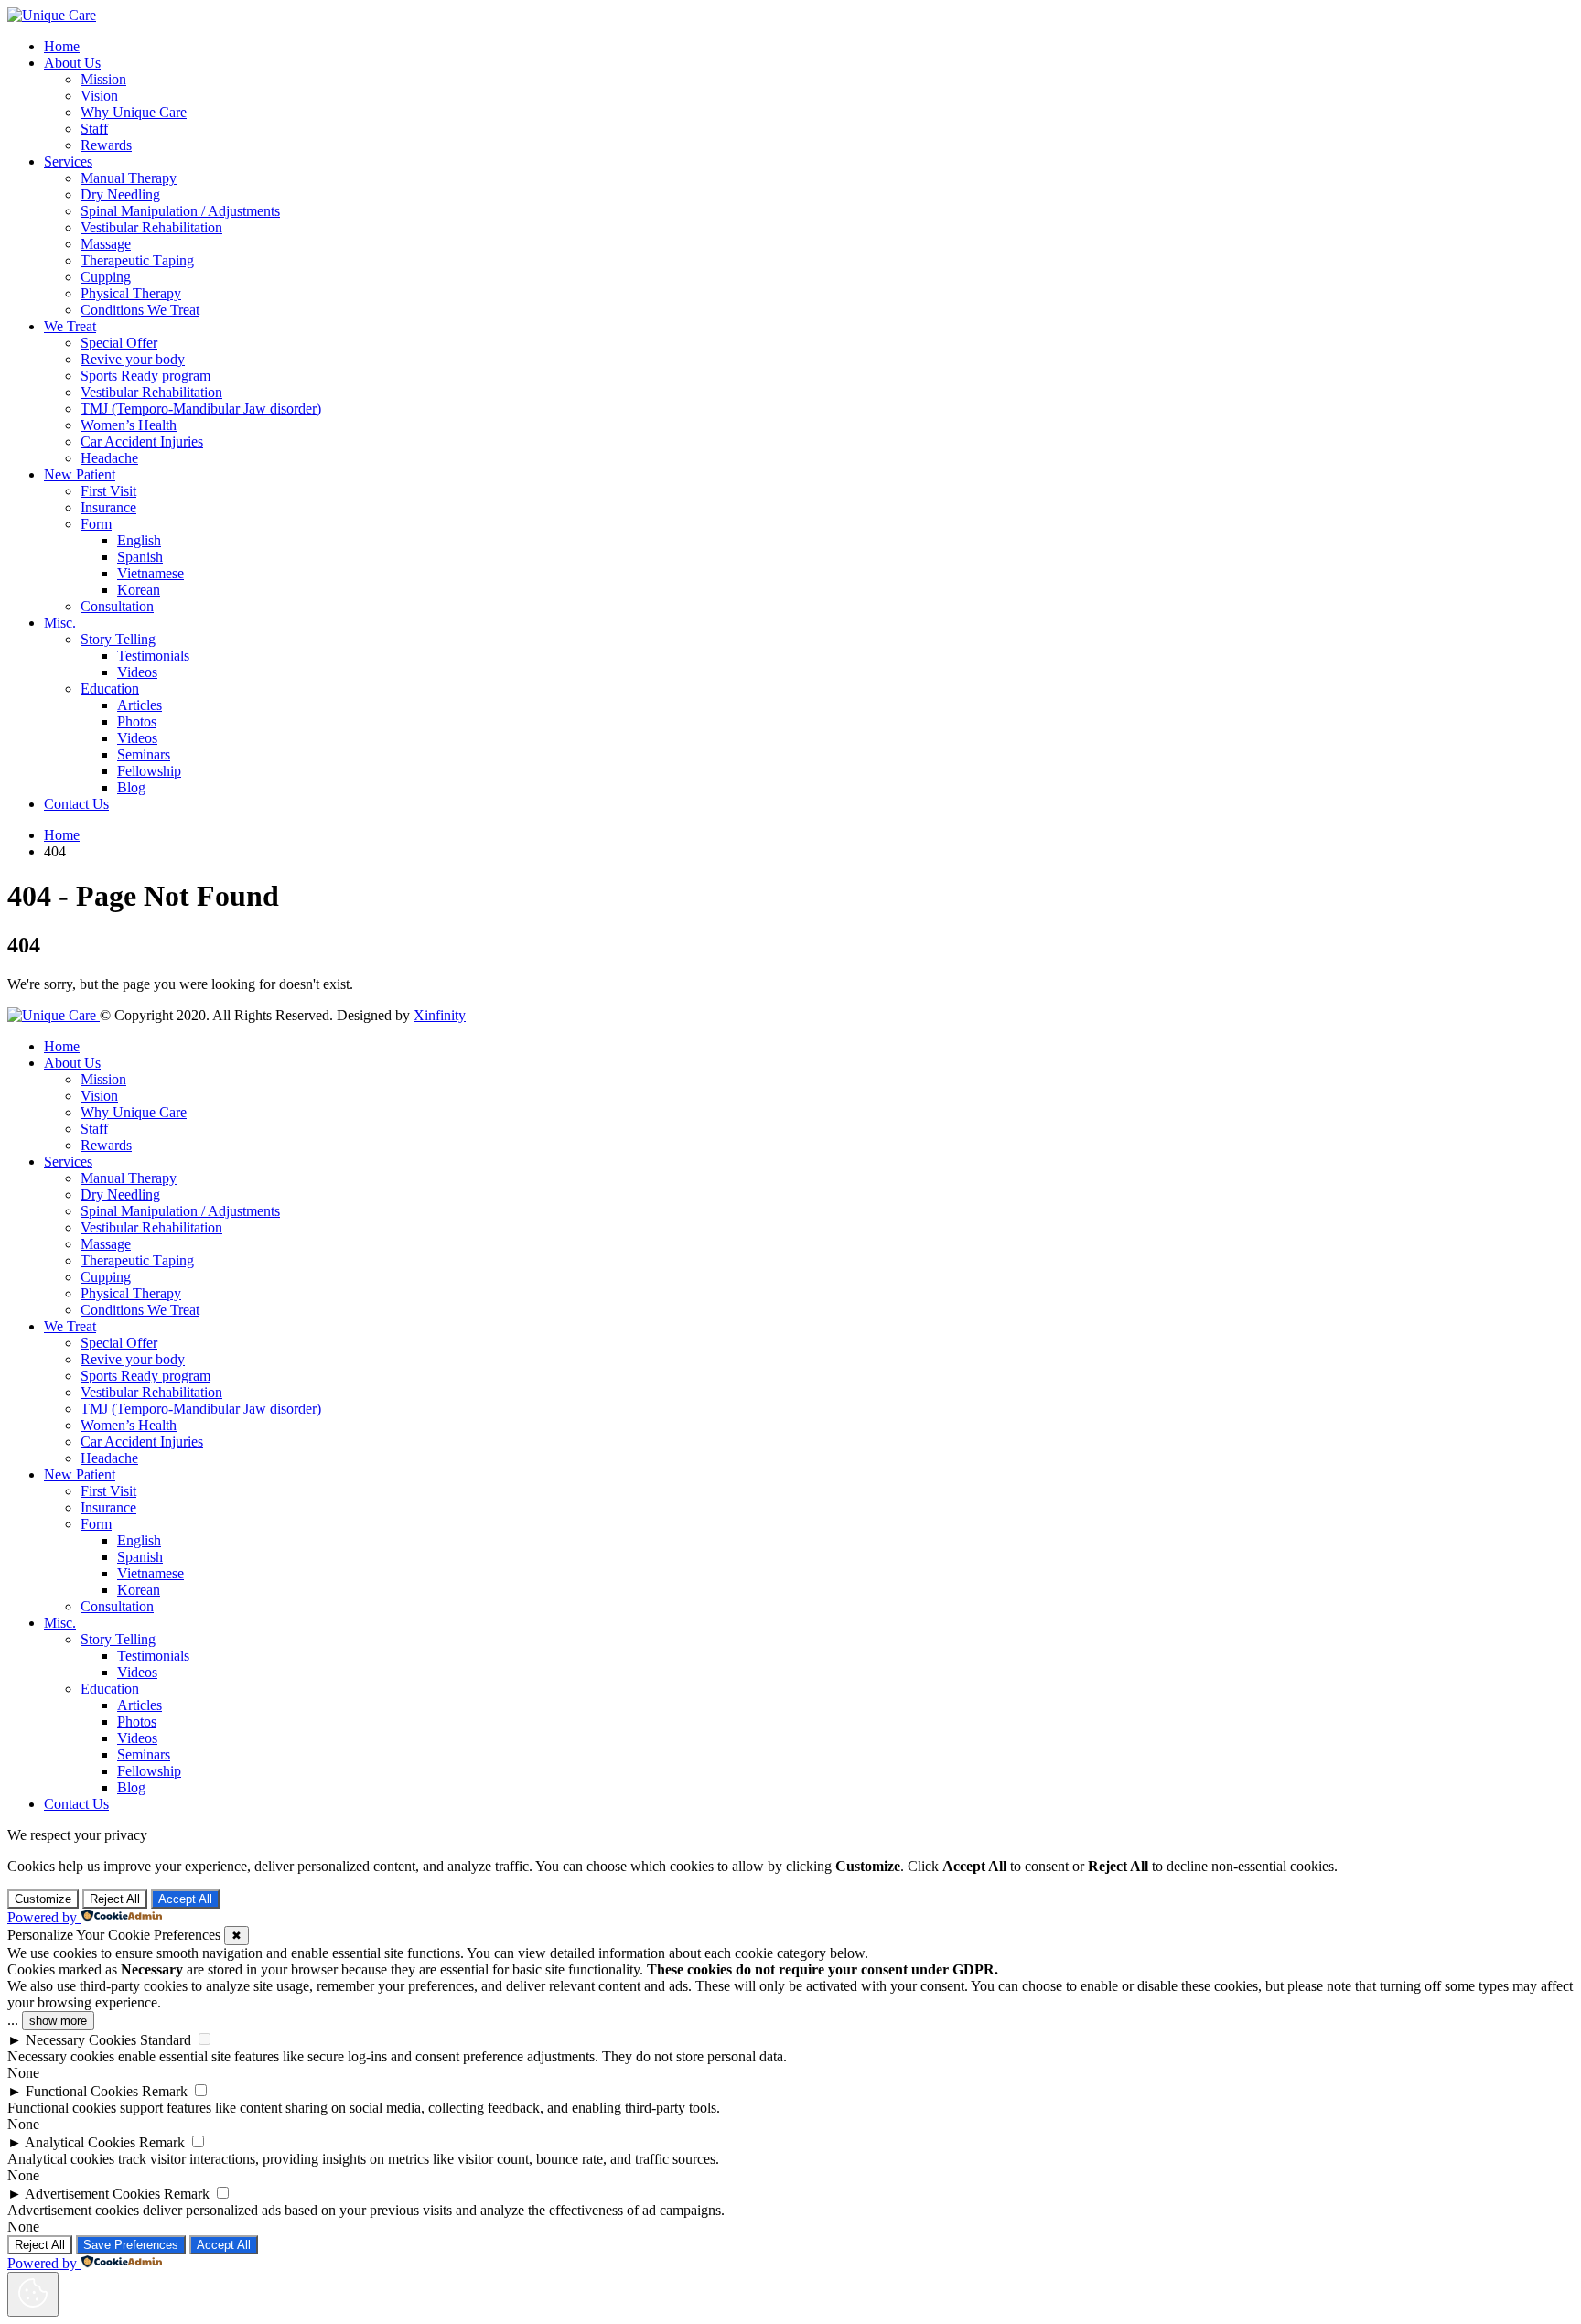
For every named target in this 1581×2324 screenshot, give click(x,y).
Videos (137, 672)
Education (110, 689)
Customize (43, 1899)
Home (62, 46)
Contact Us (76, 804)
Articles (140, 705)
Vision (99, 96)
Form (96, 524)
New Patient (80, 474)
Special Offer (119, 343)
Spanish (140, 557)
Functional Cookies (82, 2091)
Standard (166, 2040)
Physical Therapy (131, 293)
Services (68, 161)
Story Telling (118, 639)
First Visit (108, 491)
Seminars (144, 754)
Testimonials (153, 656)
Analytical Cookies (80, 2142)
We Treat (70, 326)
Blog (131, 787)
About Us (72, 63)
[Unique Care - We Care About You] (52, 15)
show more (58, 2021)
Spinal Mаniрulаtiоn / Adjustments (180, 211)
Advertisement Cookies (92, 2194)
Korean (139, 590)
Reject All (115, 1899)
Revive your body (133, 359)
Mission (103, 79)
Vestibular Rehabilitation (151, 227)
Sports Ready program (145, 376)
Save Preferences (131, 2245)
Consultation (117, 606)
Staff (94, 129)
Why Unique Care (134, 112)
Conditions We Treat (140, 310)
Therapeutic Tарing (137, 260)
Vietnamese (151, 573)
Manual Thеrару (129, 178)
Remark (165, 2091)
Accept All (185, 1899)
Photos (137, 721)
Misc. (60, 623)
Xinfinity (440, 1015)
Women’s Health (129, 425)
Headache (109, 458)
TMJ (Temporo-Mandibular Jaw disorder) (201, 409)
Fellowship (149, 771)
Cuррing (106, 277)
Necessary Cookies (81, 2040)
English (139, 540)
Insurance (108, 507)
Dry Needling (120, 194)
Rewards (106, 145)
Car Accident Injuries (142, 441)
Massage (106, 244)
